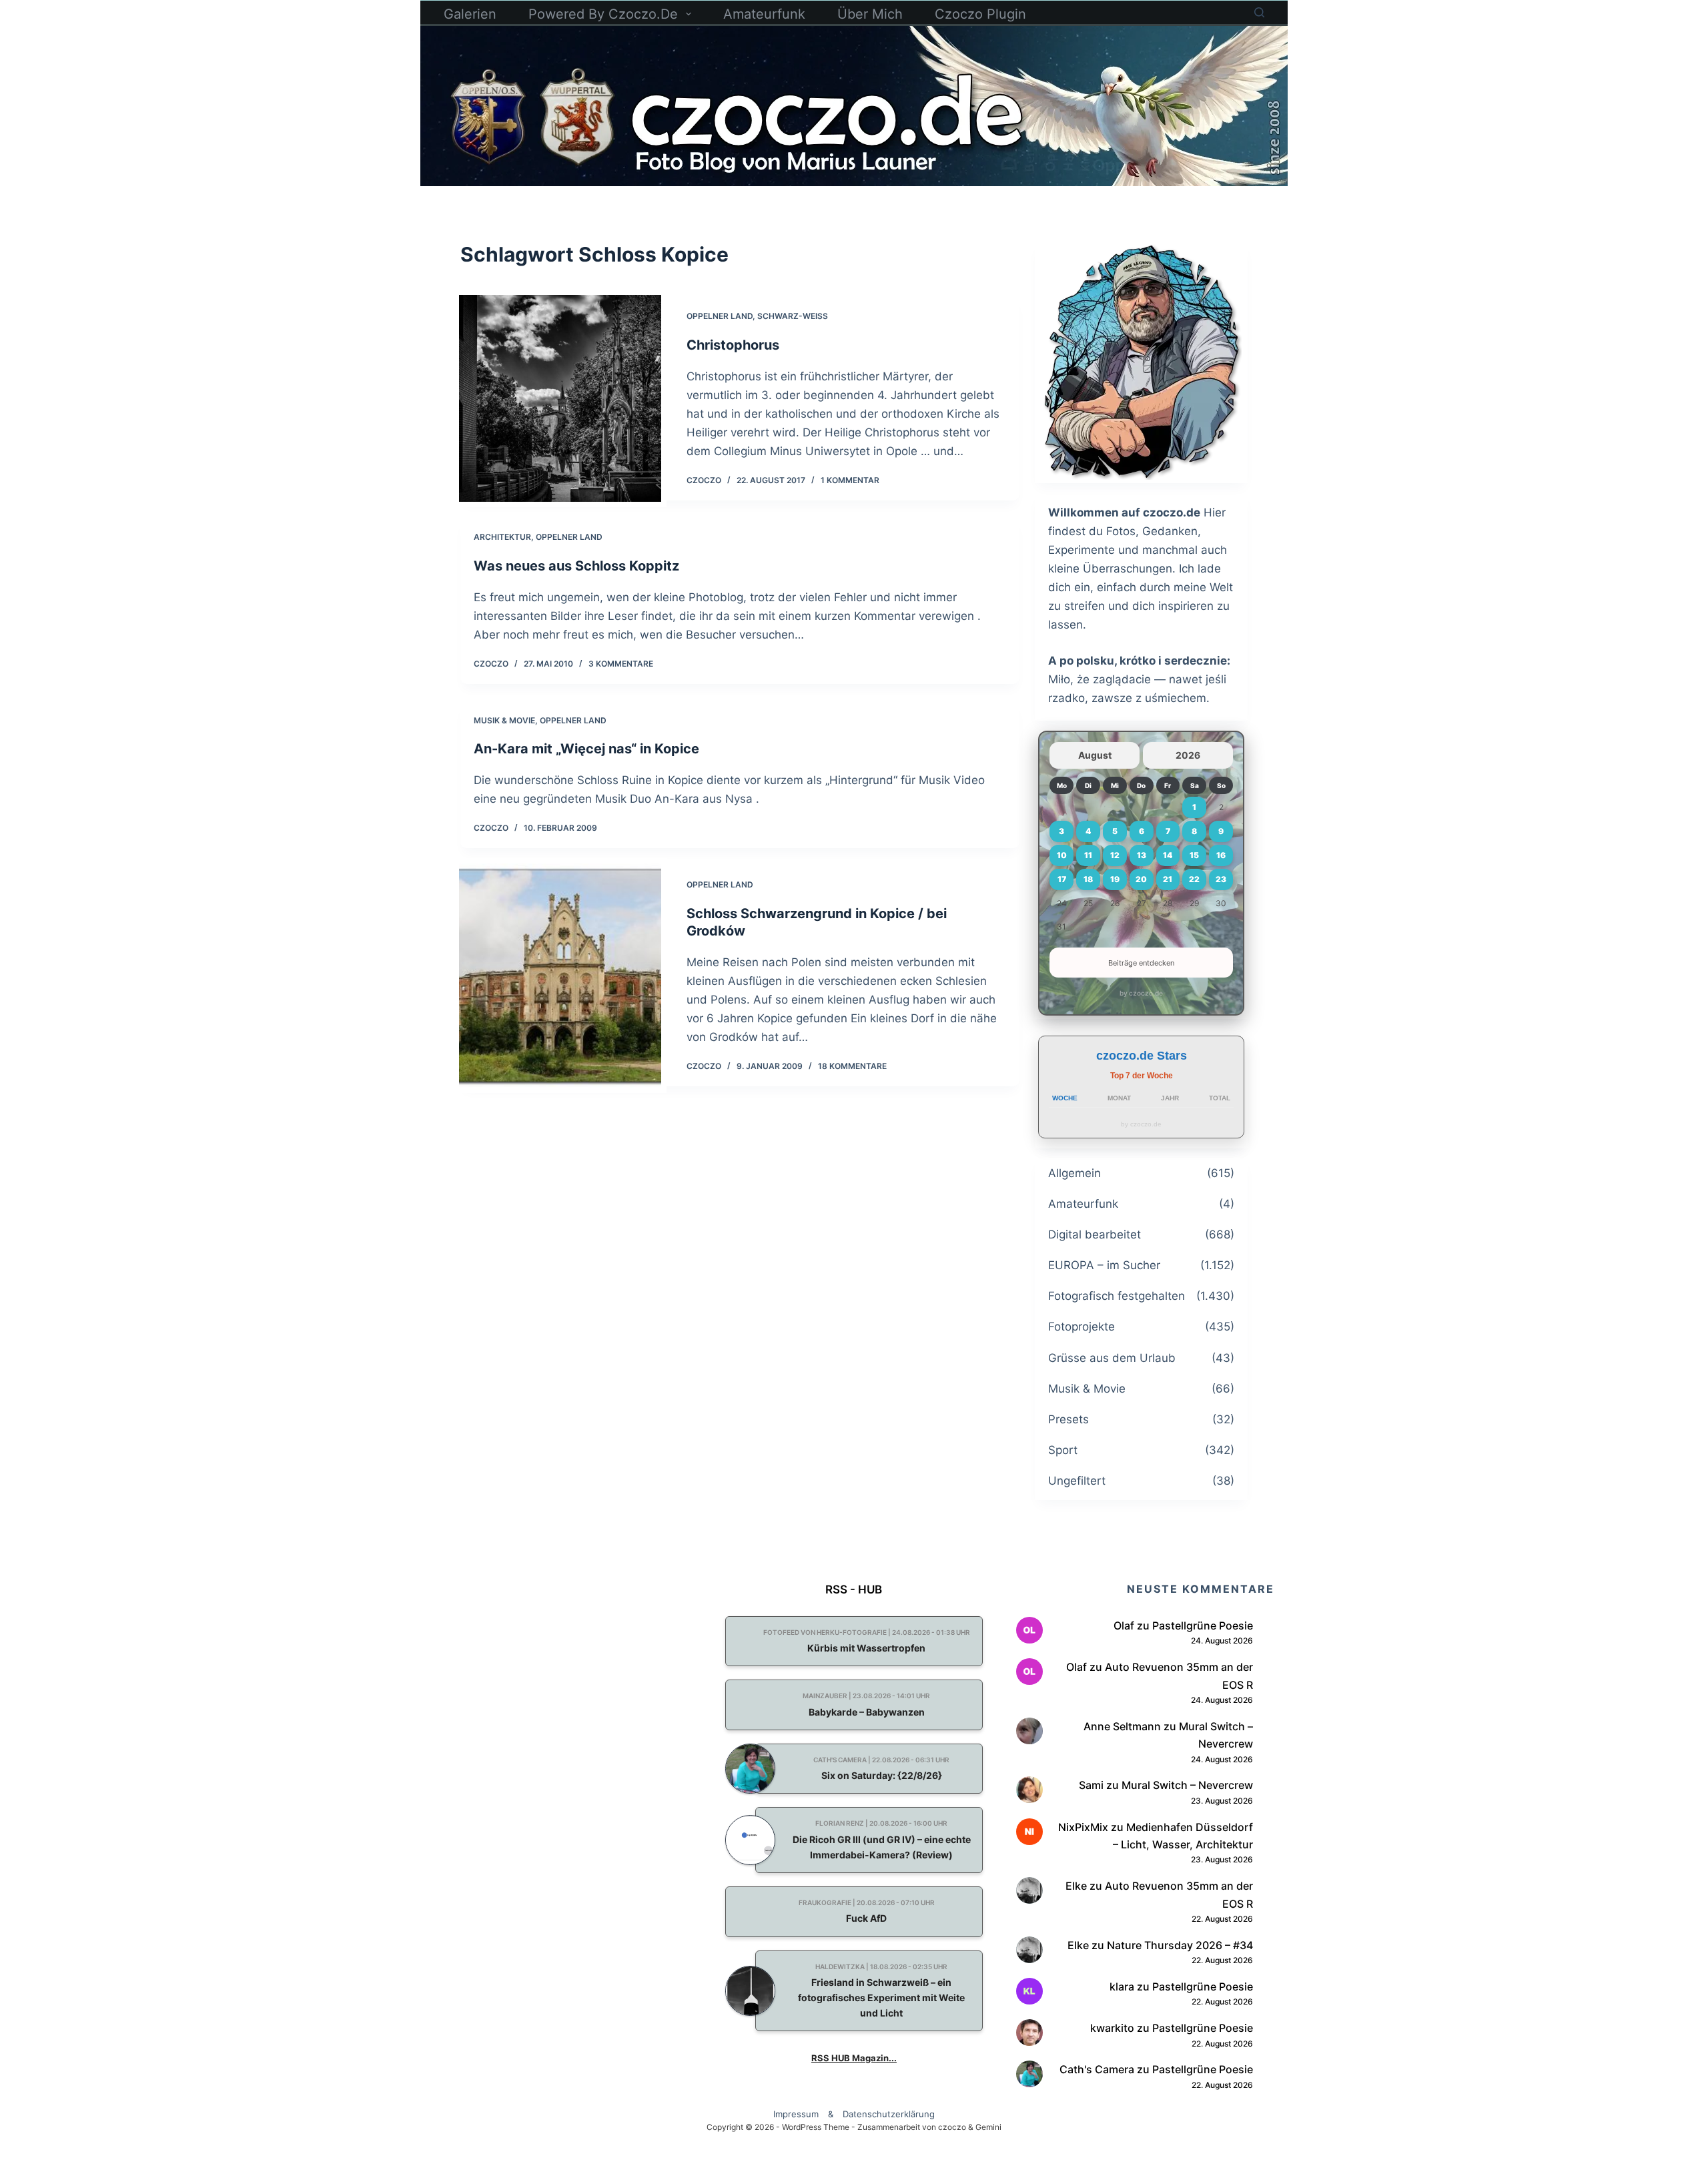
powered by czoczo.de (603, 14)
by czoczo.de (1141, 993)
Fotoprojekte (1082, 1327)
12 (1115, 855)
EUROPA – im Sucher (1104, 1265)
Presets (1069, 1419)
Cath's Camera (1097, 2069)
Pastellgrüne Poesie (1203, 1625)
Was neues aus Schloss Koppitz (576, 566)
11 (1088, 855)
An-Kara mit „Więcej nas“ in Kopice (586, 749)
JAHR (1170, 1098)
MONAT (1119, 1098)
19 (1115, 879)
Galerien (470, 14)
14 (1168, 855)
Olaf (1124, 1625)
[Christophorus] (560, 398)
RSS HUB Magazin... (854, 2058)
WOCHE (1065, 1098)
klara (1122, 1986)
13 (1142, 855)
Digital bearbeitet (1095, 1234)
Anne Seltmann (1122, 1726)
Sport (1063, 1450)
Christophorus (733, 345)
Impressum (796, 2114)
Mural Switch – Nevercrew (1187, 1785)
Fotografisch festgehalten (1117, 1296)
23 (1221, 879)
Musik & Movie (504, 720)
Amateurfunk (764, 14)
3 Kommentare (621, 664)
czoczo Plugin (980, 14)
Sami (1091, 1785)
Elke (1076, 1886)
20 (1141, 879)
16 (1221, 855)
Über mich (870, 14)
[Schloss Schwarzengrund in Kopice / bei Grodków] (560, 976)
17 (1062, 879)
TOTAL (1220, 1098)
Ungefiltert (1077, 1481)
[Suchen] (1259, 12)
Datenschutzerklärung (889, 2114)
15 (1194, 855)
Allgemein (1075, 1173)
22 (1194, 879)
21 (1168, 879)
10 (1062, 855)
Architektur (502, 537)
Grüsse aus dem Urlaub (1112, 1358)
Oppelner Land (720, 316)
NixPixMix (1083, 1827)
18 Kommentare (852, 1066)
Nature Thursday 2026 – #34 (1180, 1945)
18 (1088, 879)
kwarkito (1112, 2028)
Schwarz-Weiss (793, 316)
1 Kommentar (850, 480)
